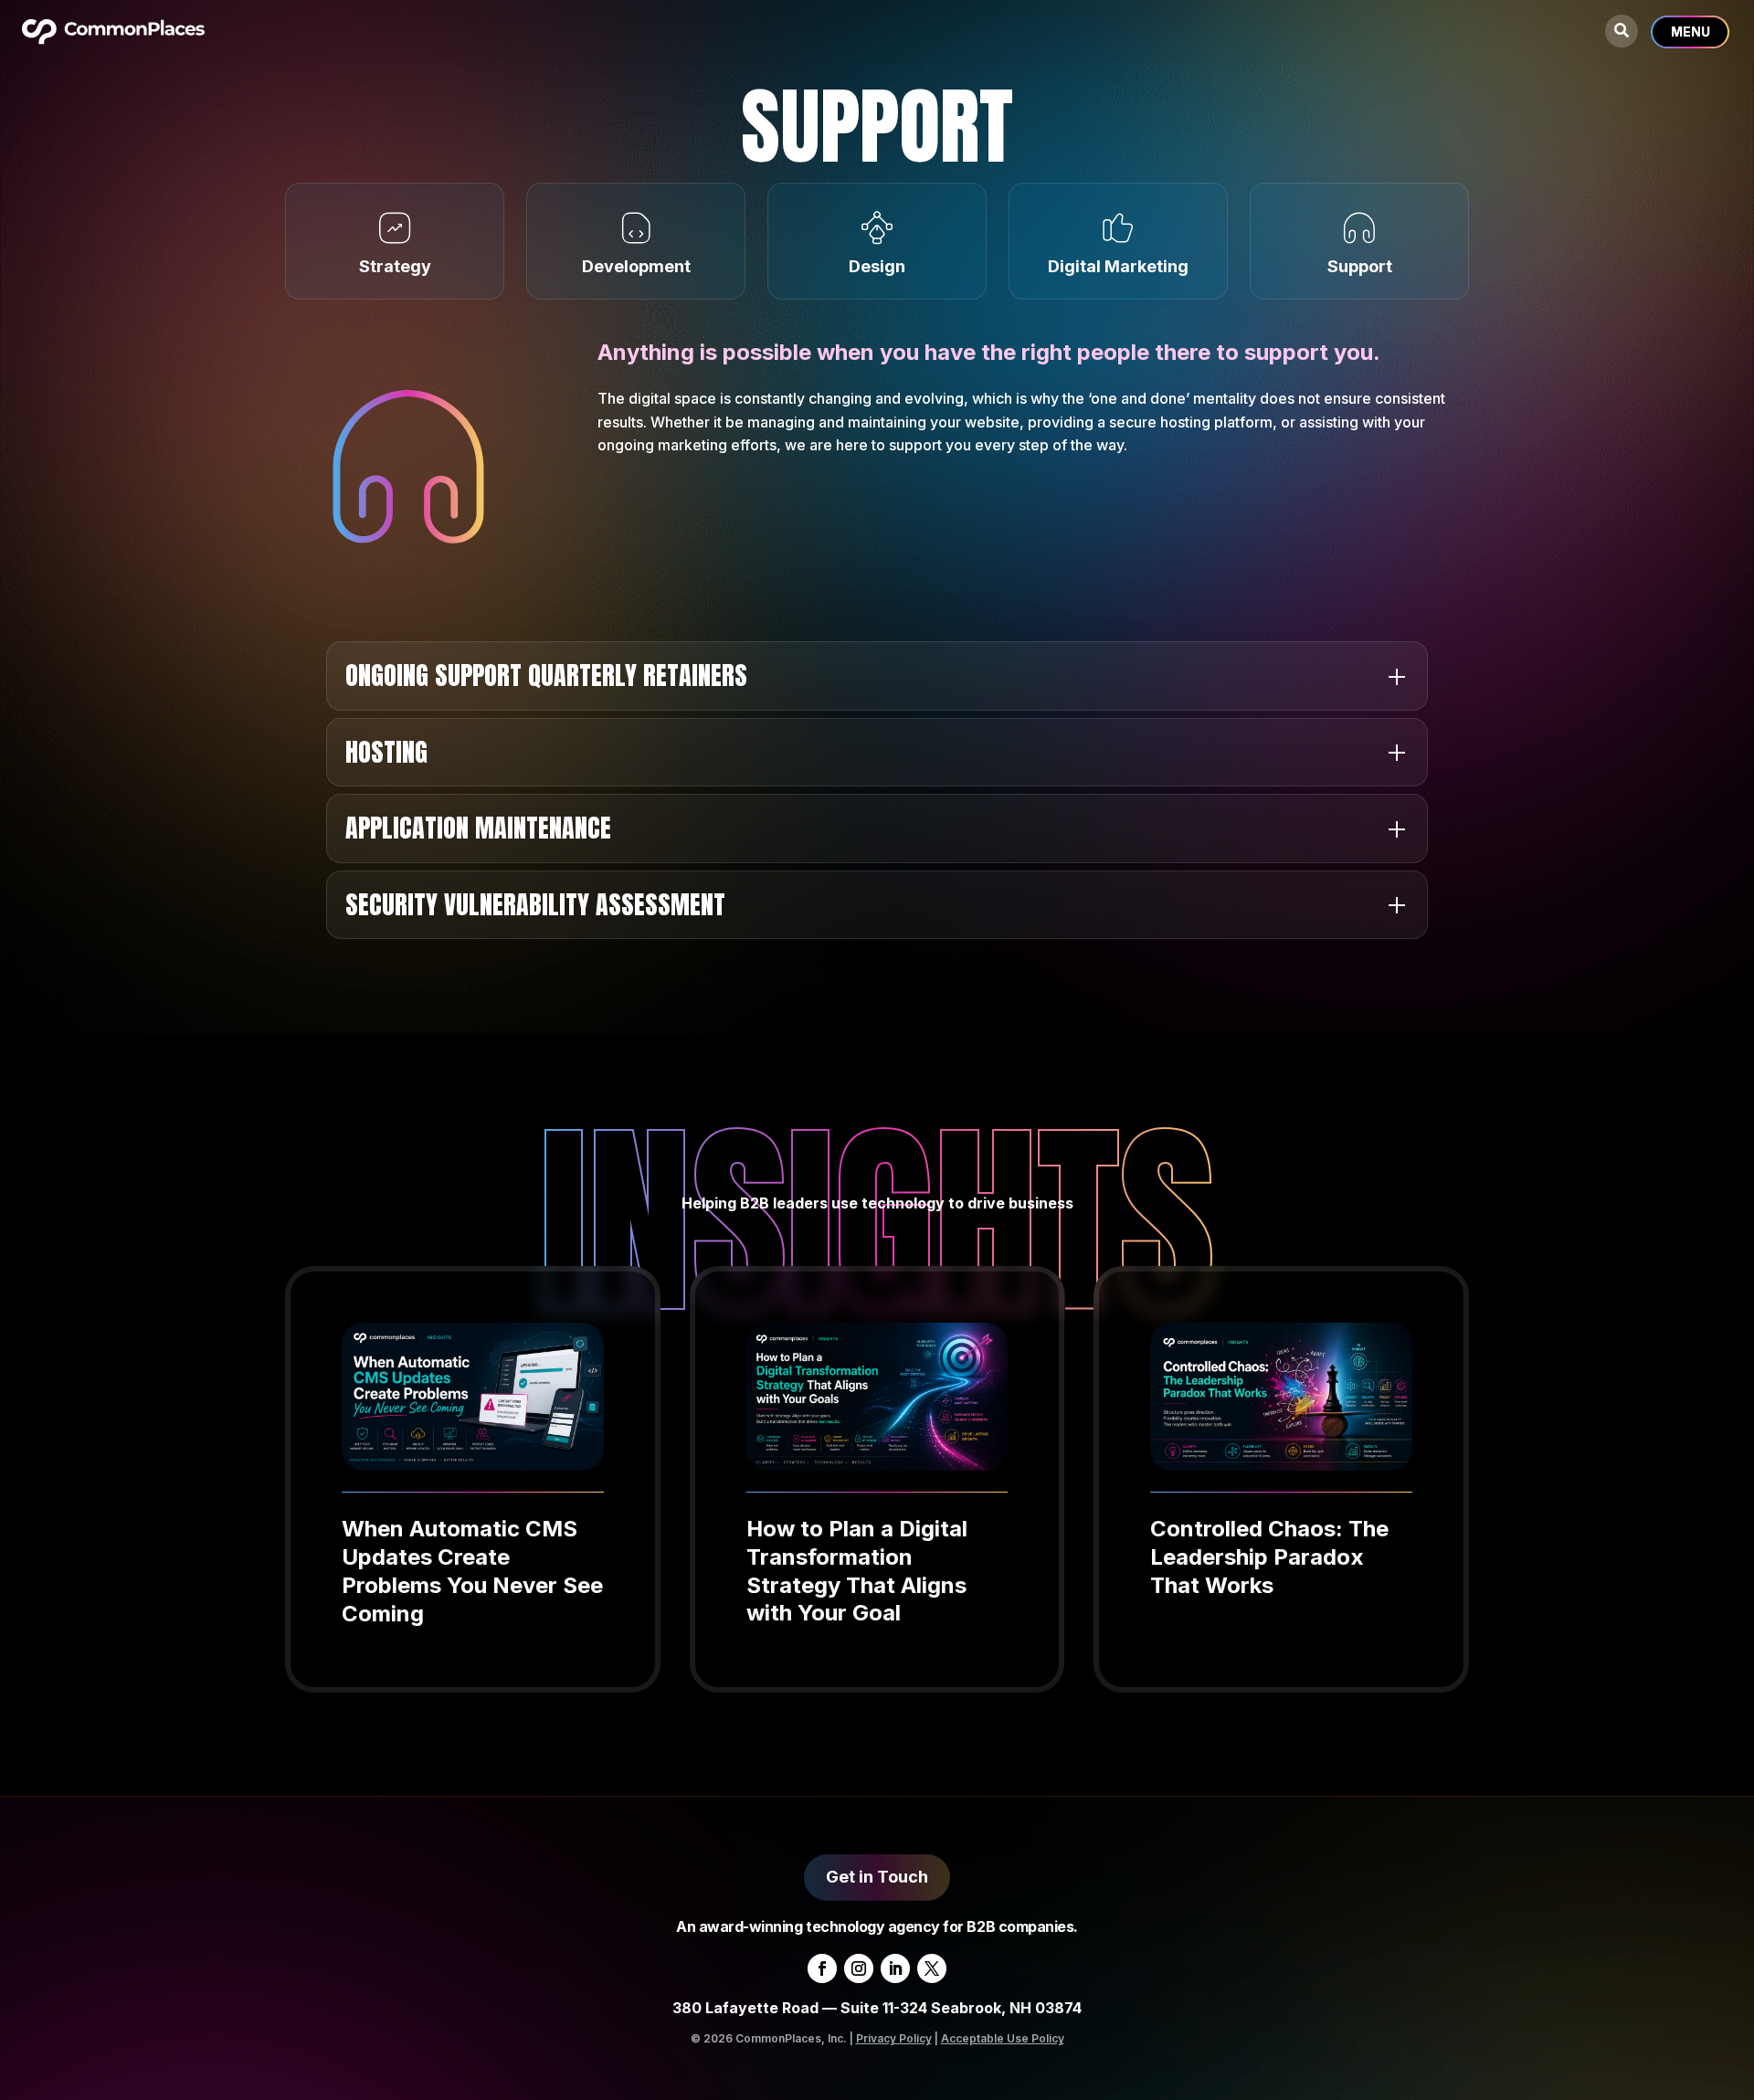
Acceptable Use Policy (1003, 2038)
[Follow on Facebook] (822, 1968)
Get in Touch (877, 1877)
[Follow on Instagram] (859, 1968)
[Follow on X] (932, 1968)
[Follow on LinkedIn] (895, 1968)
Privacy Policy (894, 2038)
